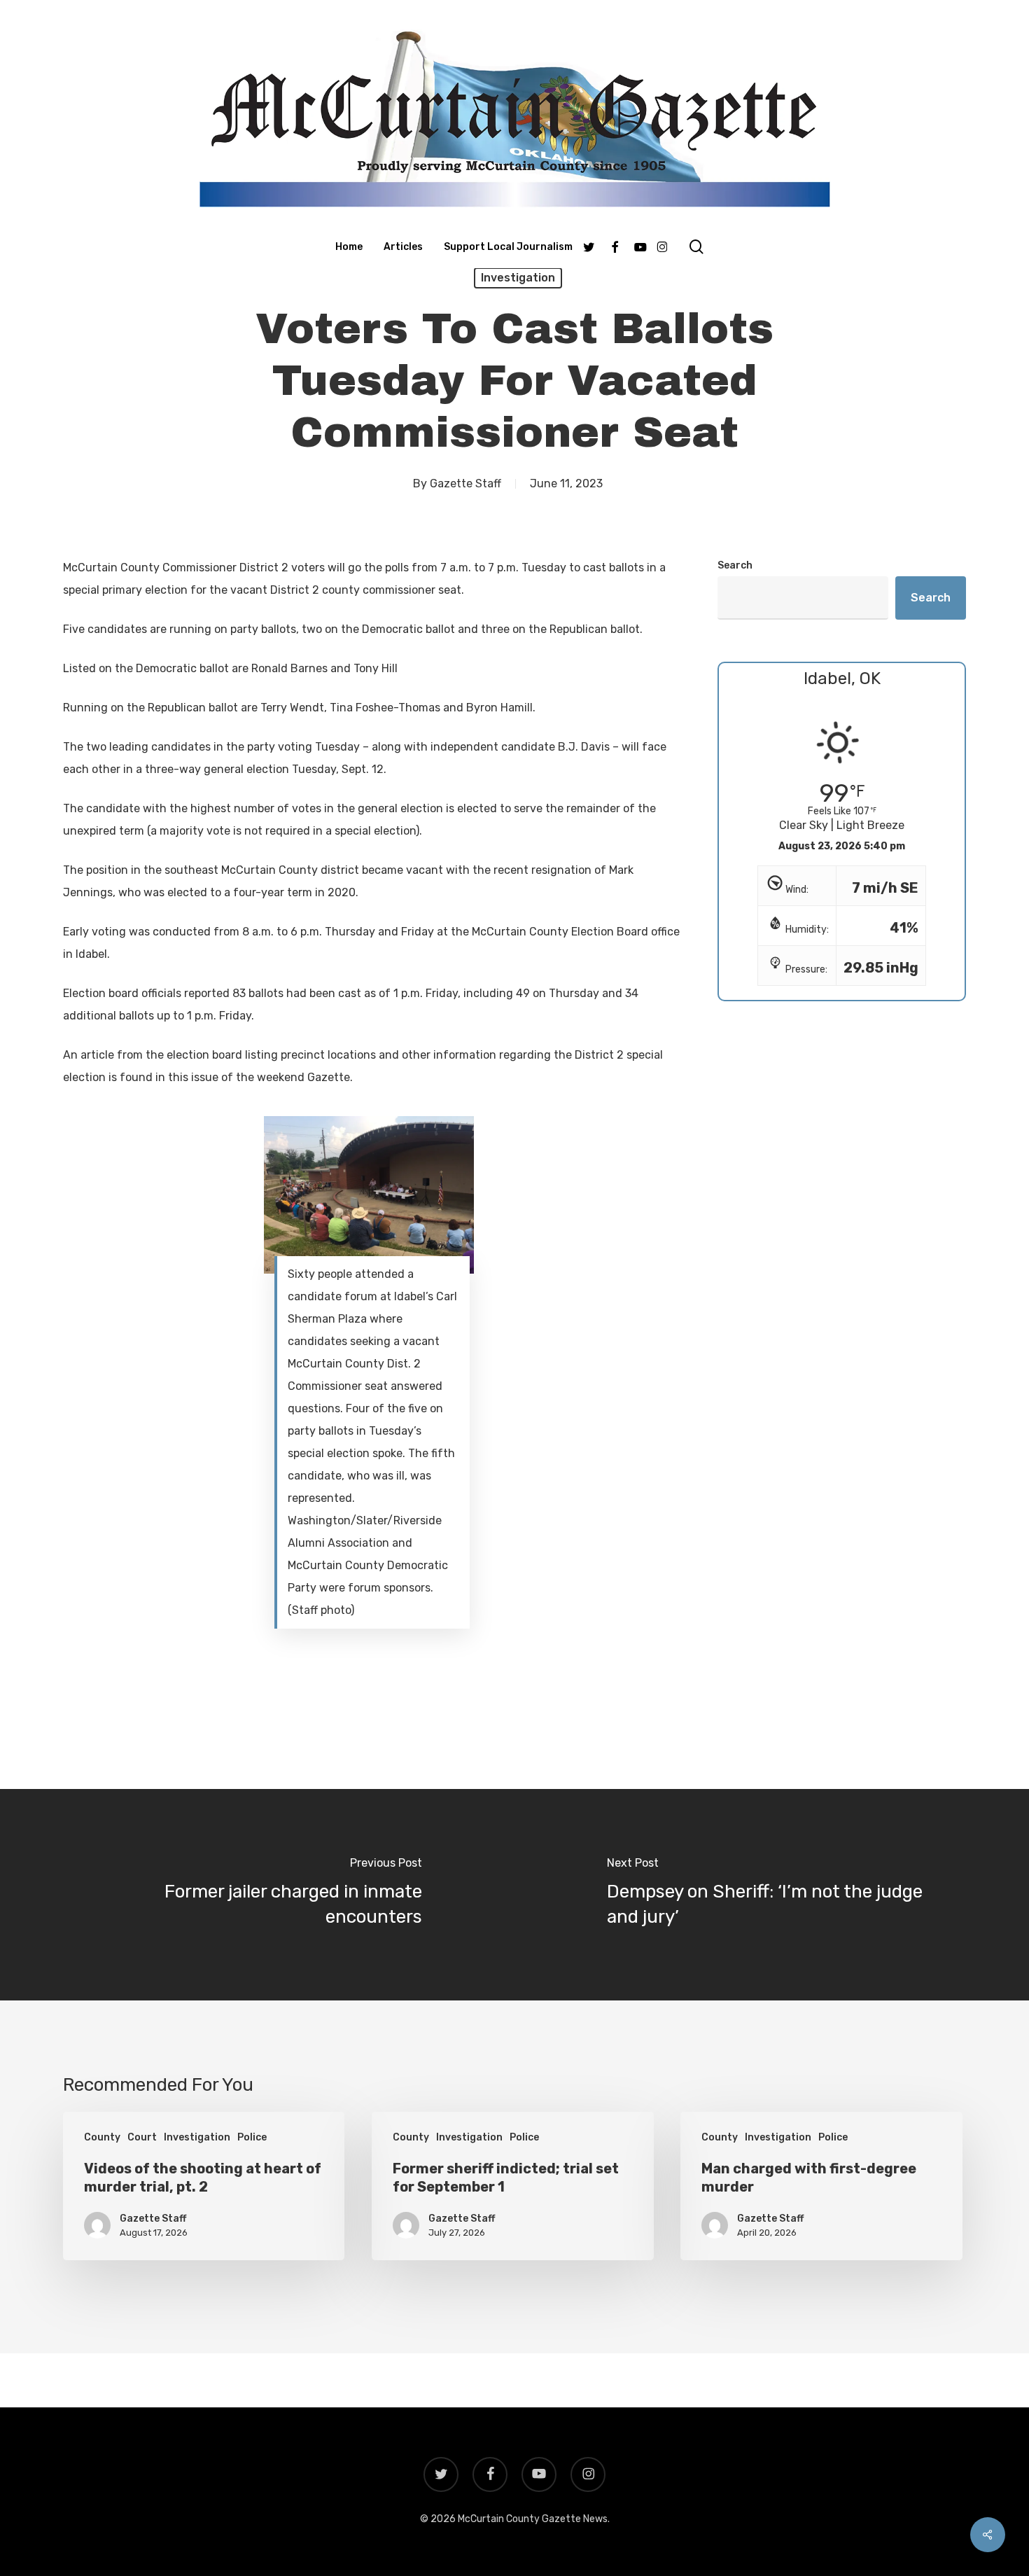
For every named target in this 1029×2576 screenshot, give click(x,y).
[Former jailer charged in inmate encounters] (257, 1895)
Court (142, 2137)
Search (735, 565)
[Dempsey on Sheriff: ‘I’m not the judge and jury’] (772, 1895)
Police (252, 2137)
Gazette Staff (465, 483)
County (102, 2137)
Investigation (518, 278)
